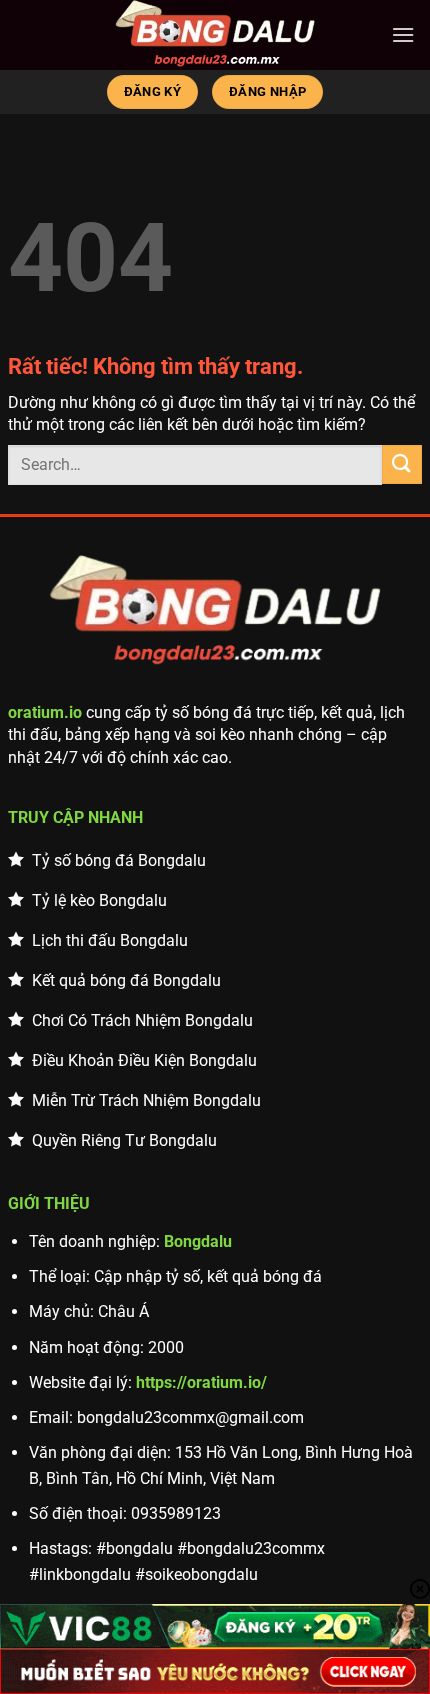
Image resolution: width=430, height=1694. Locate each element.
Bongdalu (198, 1241)
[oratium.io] (215, 35)
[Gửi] (402, 464)
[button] (403, 34)
